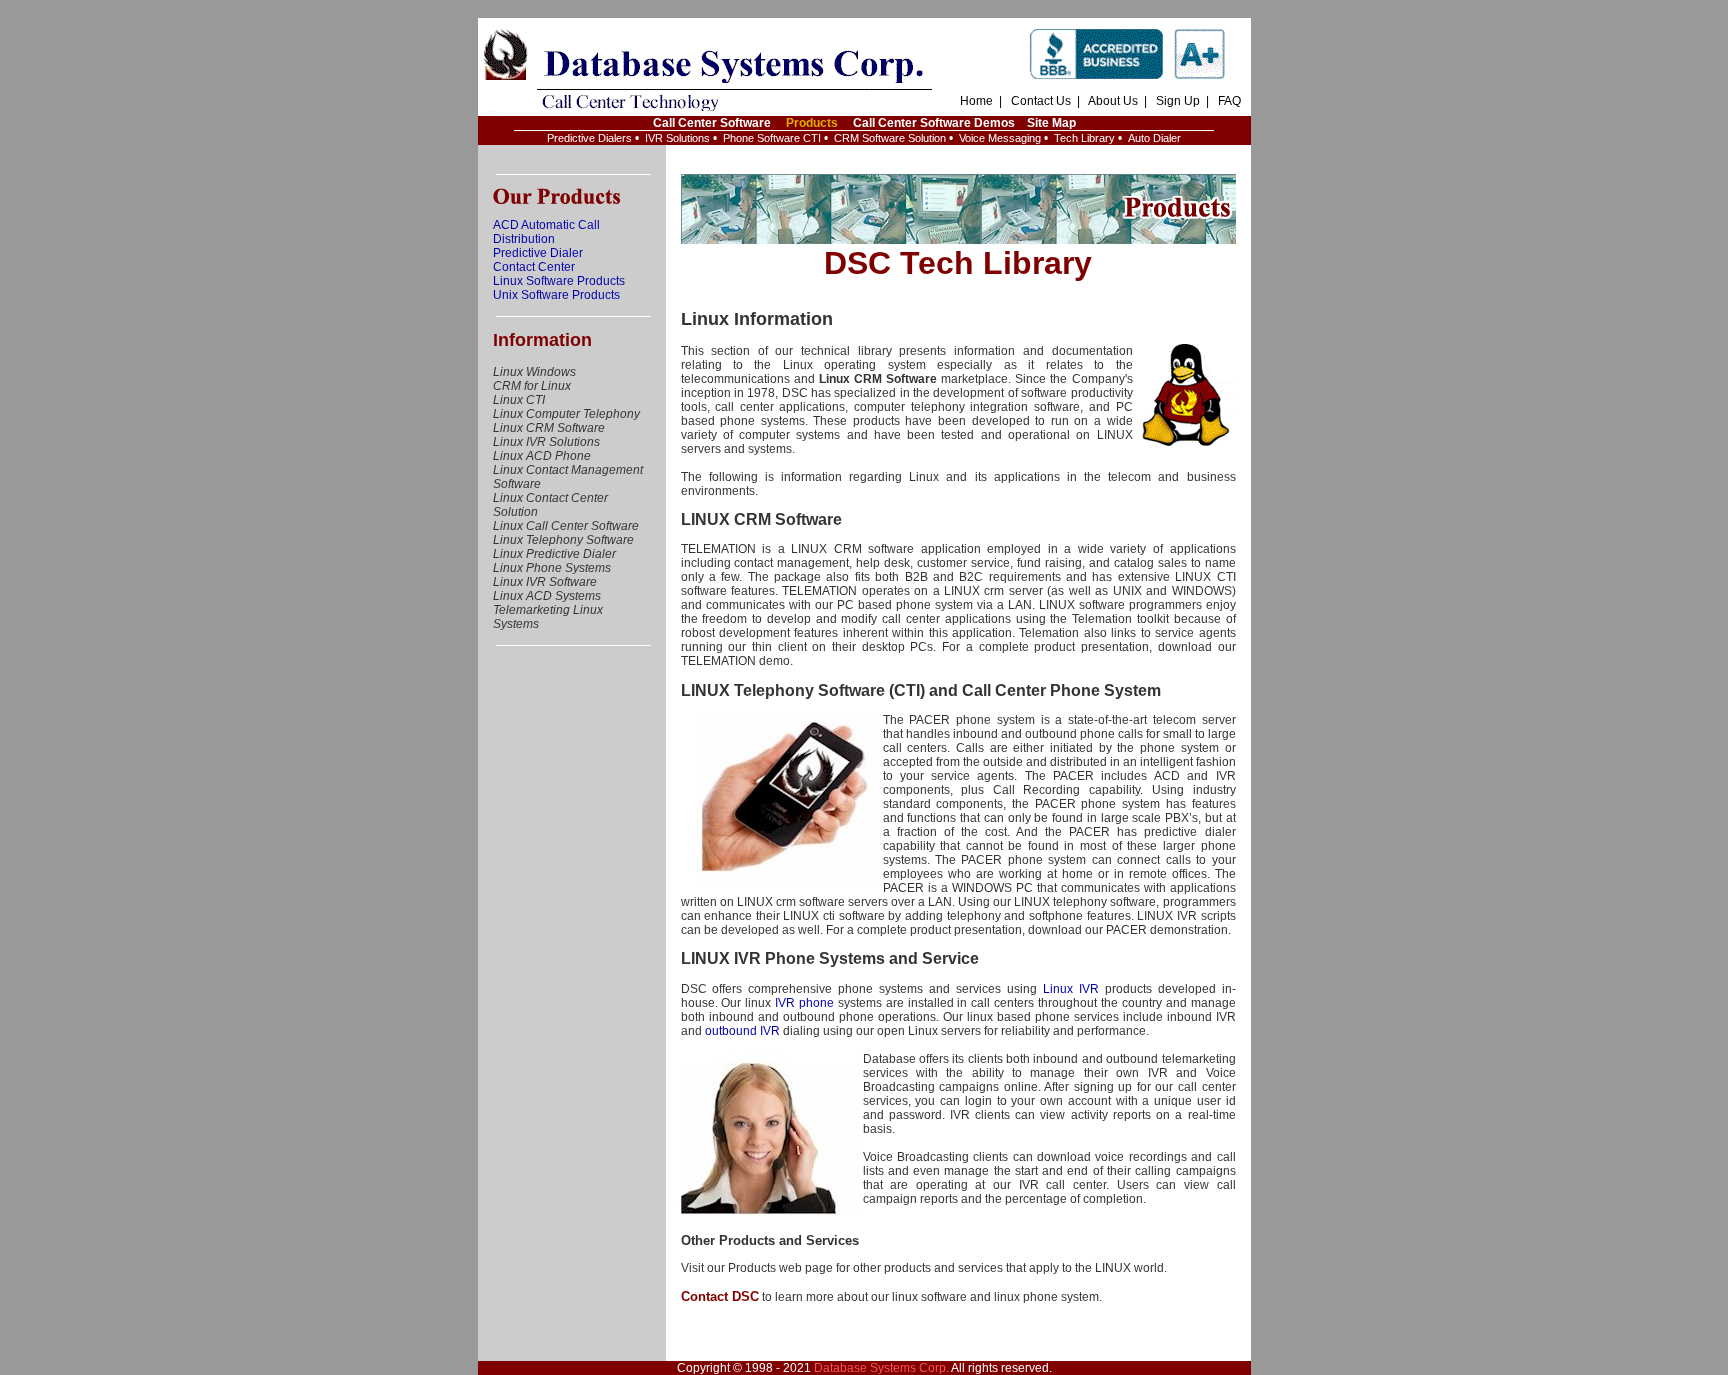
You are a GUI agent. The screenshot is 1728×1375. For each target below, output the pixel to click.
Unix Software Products (556, 295)
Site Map (1051, 123)
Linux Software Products (559, 281)
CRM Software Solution (890, 138)
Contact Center (534, 267)
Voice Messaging (1000, 138)
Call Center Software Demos (934, 123)
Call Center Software (712, 123)
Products (812, 123)
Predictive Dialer (538, 253)
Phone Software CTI (772, 138)
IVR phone (804, 1003)
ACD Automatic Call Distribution (546, 232)
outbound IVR (742, 1031)
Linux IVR (1071, 989)
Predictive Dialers (589, 138)
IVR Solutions (677, 138)
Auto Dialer (1154, 138)
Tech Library (1084, 138)
